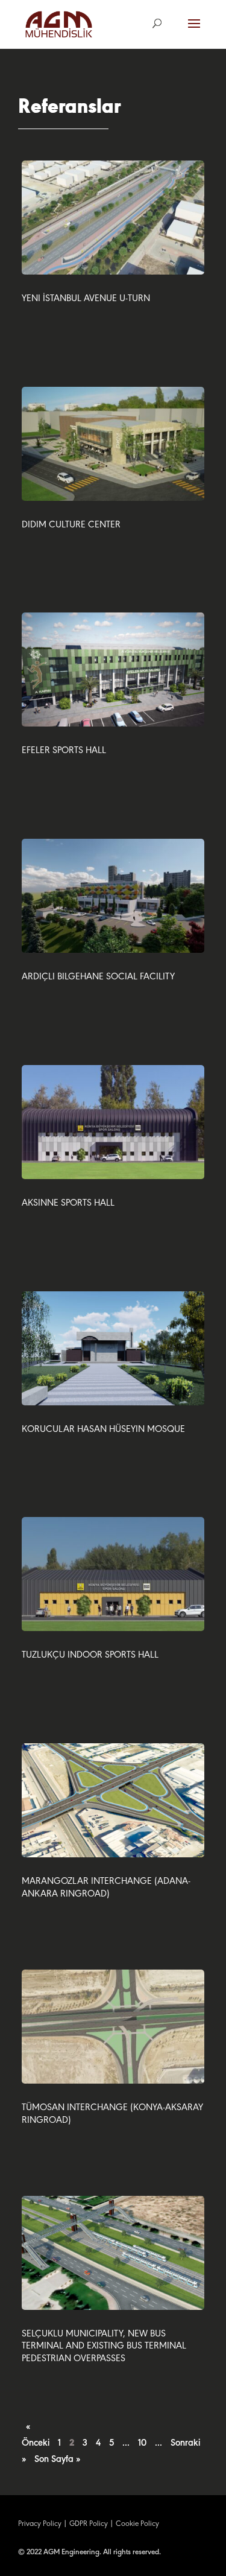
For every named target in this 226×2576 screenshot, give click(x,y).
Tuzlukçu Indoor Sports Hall (90, 1655)
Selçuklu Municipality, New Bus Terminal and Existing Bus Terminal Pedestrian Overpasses (104, 2347)
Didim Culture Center (71, 525)
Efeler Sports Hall (64, 751)
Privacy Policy (40, 2524)
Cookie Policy (137, 2524)
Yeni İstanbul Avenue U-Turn (86, 299)
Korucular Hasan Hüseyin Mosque (103, 1430)
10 (142, 2443)
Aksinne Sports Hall (68, 1203)
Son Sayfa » (57, 2460)
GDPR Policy (89, 2524)
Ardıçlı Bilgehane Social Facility (98, 977)
